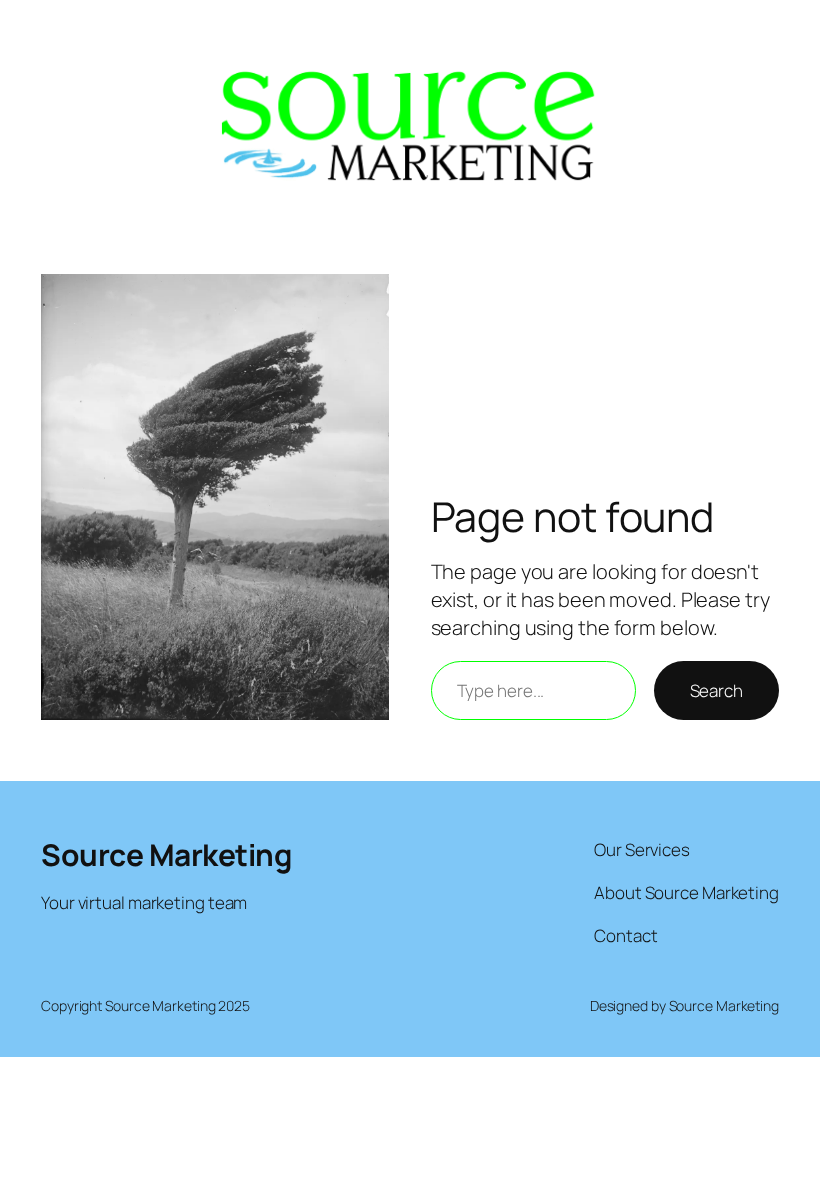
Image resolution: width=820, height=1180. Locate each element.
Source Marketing (166, 854)
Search (716, 690)
